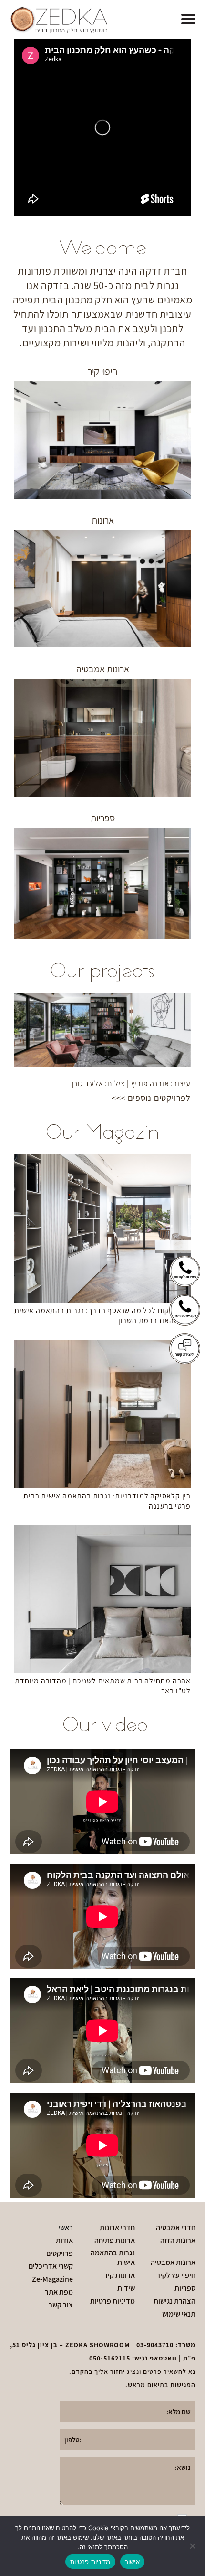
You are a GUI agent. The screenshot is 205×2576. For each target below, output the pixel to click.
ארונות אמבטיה (173, 2263)
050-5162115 (110, 2358)
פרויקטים (60, 2253)
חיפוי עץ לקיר (176, 2275)
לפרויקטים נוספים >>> (151, 1098)
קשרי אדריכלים (51, 2266)
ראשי (66, 2228)
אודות (64, 2241)
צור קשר (61, 2305)
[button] (188, 20)
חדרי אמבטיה (176, 2228)
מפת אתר (59, 2292)
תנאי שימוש (179, 2314)
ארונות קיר (119, 2275)
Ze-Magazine (52, 2279)
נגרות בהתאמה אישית (113, 2258)
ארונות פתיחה (115, 2241)
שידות (126, 2288)
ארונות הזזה (178, 2241)
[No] (193, 2546)
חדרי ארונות (117, 2228)
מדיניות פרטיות (113, 2301)
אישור (132, 2562)
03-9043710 (155, 2345)
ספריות (185, 2288)
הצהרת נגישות (174, 2301)
